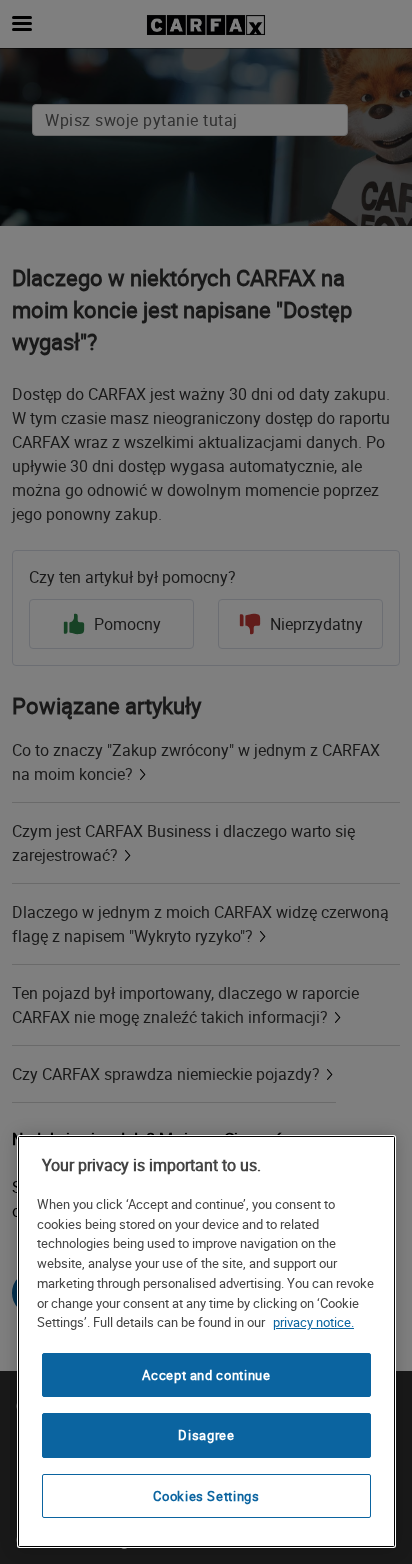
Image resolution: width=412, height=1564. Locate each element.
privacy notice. (313, 1322)
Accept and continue (206, 1375)
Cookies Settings (206, 1496)
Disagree (206, 1435)
